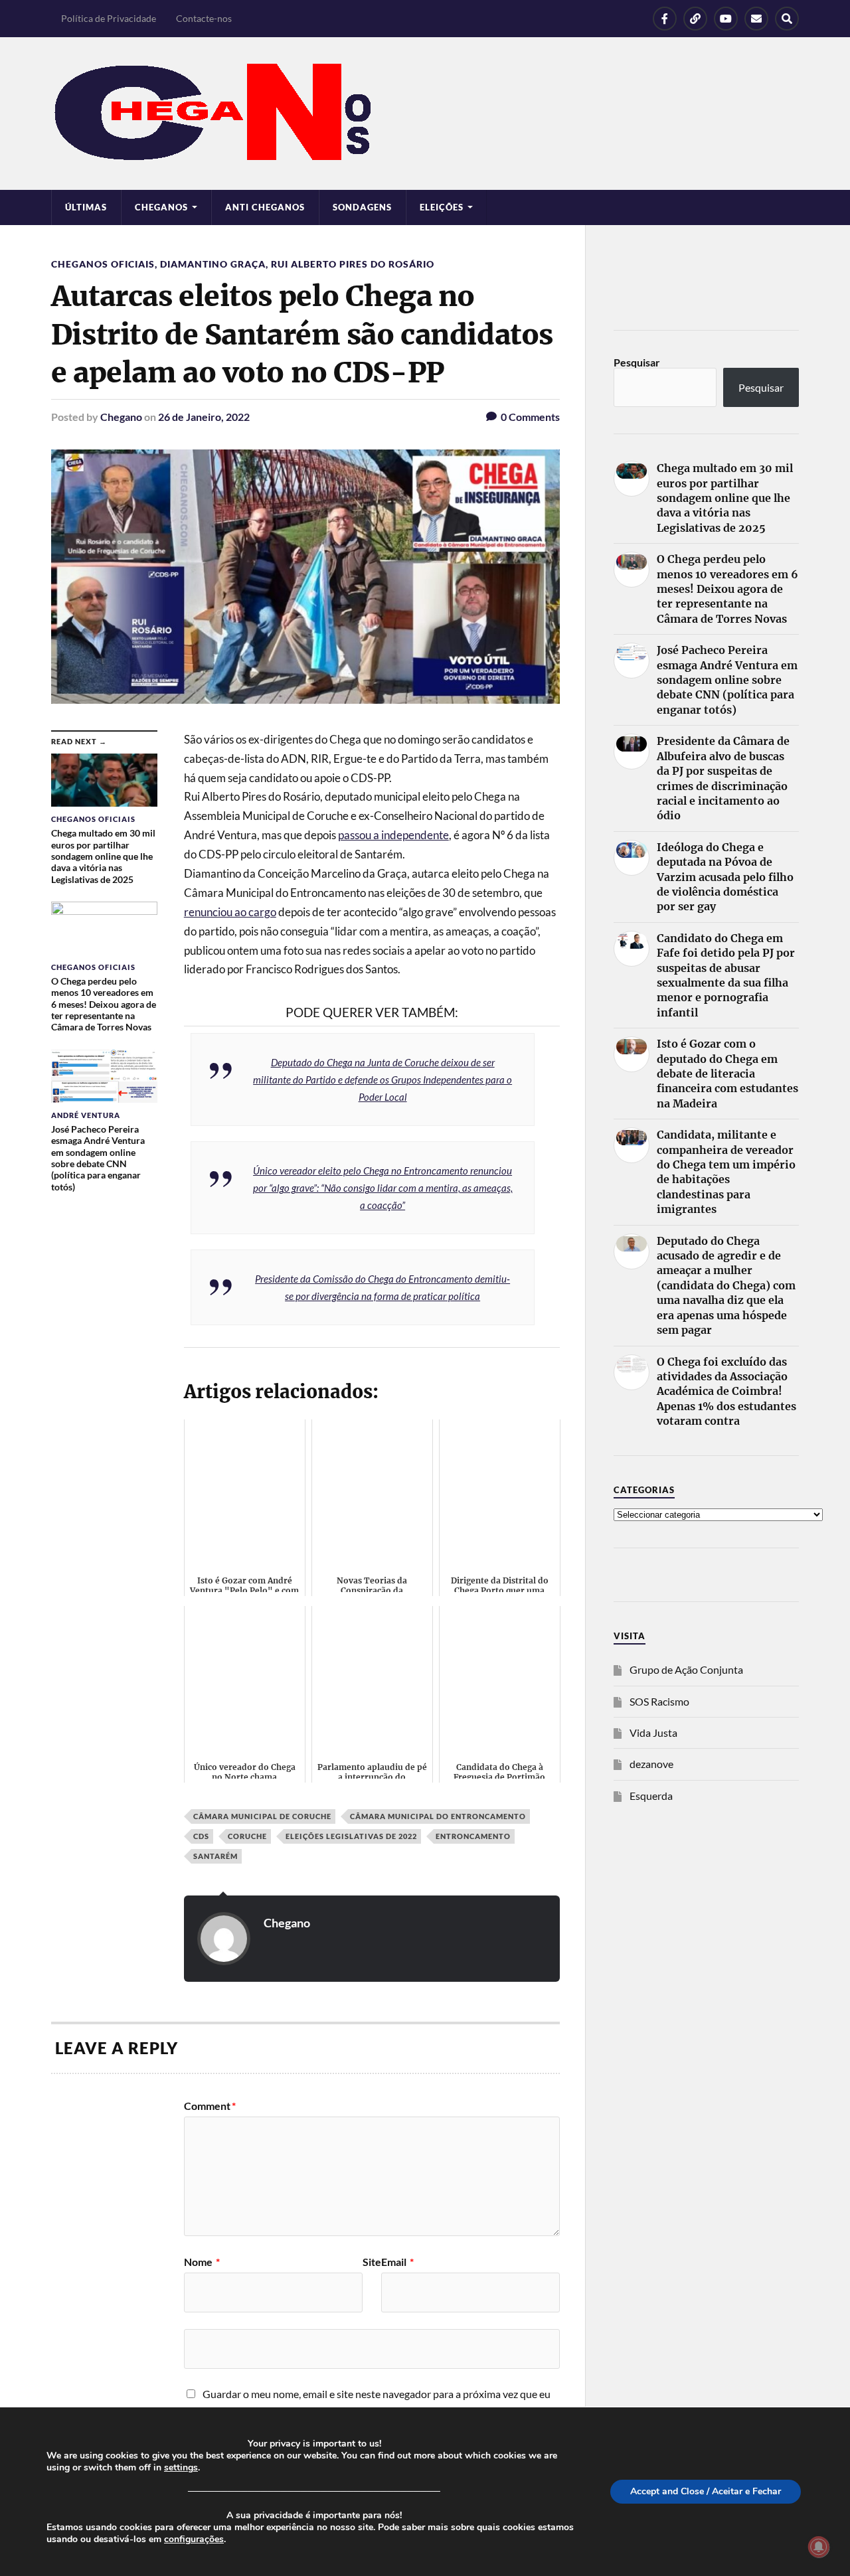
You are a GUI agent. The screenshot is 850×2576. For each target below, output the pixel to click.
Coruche (247, 1836)
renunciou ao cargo (230, 912)
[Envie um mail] (756, 19)
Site (372, 2262)
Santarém (215, 1856)
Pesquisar (637, 362)
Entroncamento (473, 1836)
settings (181, 2468)
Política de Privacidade (109, 18)
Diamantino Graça (213, 264)
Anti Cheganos (265, 207)
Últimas (86, 207)
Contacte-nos (204, 18)
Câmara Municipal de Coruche (262, 1816)
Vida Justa (653, 1732)
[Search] (787, 19)
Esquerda (651, 1796)
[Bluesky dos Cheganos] (695, 19)
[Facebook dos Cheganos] (665, 19)
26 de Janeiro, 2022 (204, 417)
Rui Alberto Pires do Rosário (353, 264)
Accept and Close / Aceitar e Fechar (706, 2491)
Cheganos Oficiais (103, 264)
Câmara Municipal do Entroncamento (438, 1816)
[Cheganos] (425, 114)
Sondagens (362, 207)
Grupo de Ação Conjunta (686, 1669)
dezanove (651, 1764)
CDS (201, 1836)
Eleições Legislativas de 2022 (351, 1836)
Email (397, 2262)
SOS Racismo (659, 1701)
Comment (210, 2106)
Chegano (121, 417)
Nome (202, 2262)
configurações (194, 2539)
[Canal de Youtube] (726, 19)
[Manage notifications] (819, 2547)
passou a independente (393, 835)
